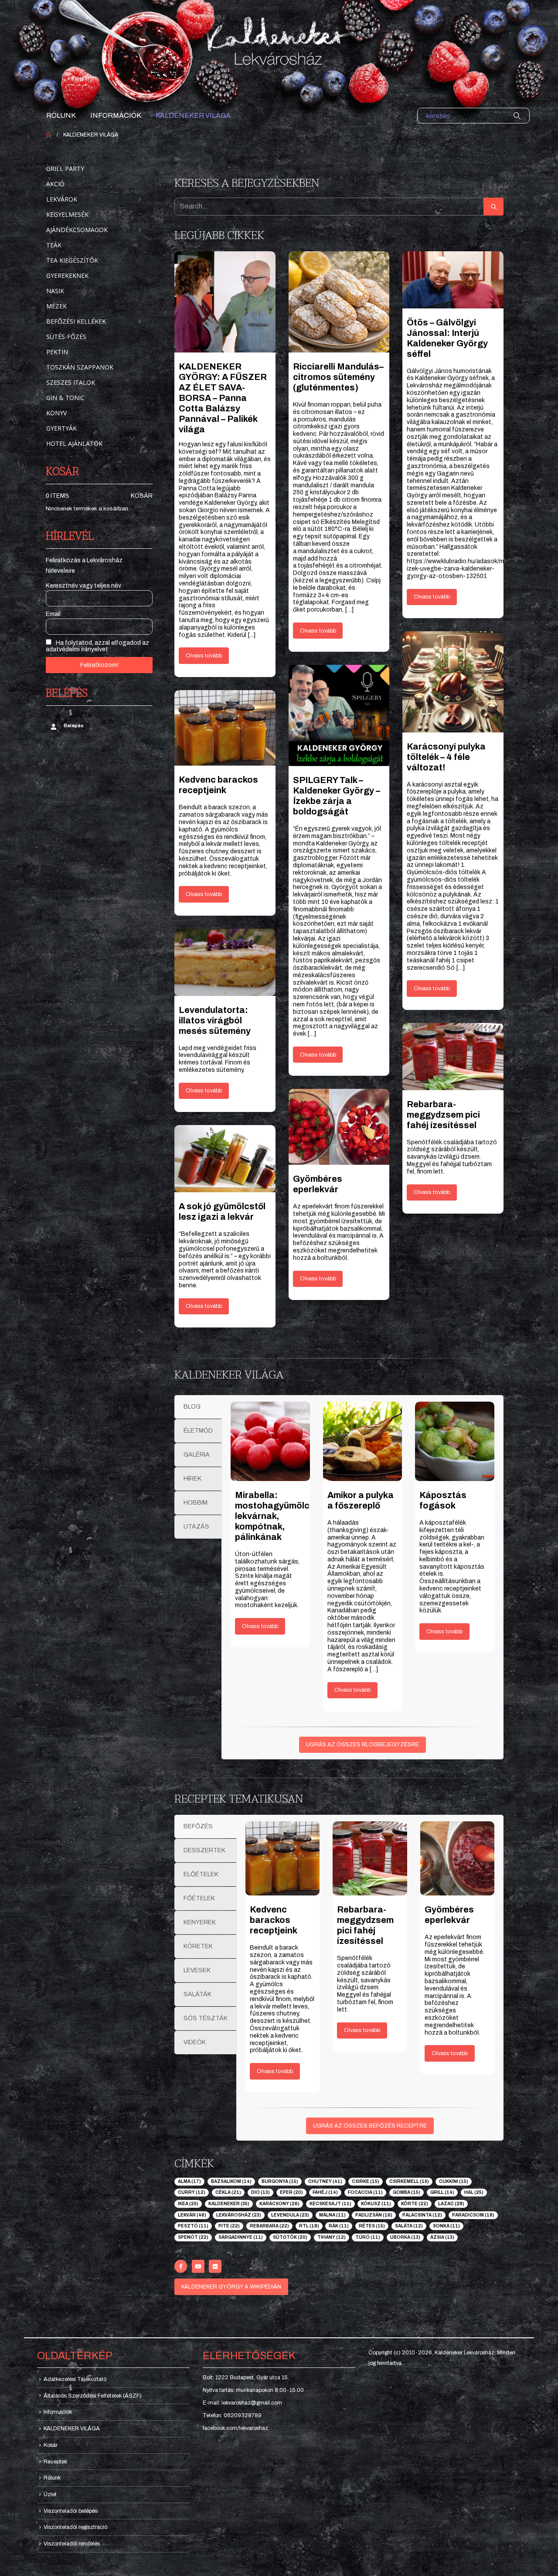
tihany (332, 2237)
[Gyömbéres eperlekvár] (339, 1127)
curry (192, 2192)
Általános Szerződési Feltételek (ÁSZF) (93, 2396)
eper (291, 2192)
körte (415, 2204)
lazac (451, 2204)
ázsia (442, 2237)
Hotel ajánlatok (74, 443)
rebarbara (269, 2226)
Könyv (56, 413)
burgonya (280, 2181)
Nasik (55, 291)
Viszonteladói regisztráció (75, 2527)
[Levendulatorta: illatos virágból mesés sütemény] (225, 962)
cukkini (454, 2181)
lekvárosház (239, 2215)
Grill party (65, 169)
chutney (325, 2181)
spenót (193, 2237)
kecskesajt (330, 2204)
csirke (366, 2181)
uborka (405, 2237)
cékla (228, 2192)
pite (229, 2226)
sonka (446, 2226)
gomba (407, 2192)
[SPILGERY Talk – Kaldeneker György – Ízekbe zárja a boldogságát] (339, 715)
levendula (290, 2215)
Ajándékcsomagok (77, 230)
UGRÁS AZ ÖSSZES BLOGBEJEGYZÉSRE (362, 1745)
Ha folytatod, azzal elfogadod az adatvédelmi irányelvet (97, 646)
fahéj (325, 2192)
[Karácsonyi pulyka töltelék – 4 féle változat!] (453, 682)
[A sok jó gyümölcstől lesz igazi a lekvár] (225, 1159)
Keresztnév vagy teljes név (83, 586)
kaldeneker (229, 2204)
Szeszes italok (71, 382)
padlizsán (374, 2215)
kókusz (376, 2204)
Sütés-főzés (66, 337)
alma (189, 2181)
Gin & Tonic (65, 398)
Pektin (57, 352)
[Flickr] (215, 2266)
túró (368, 2237)
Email (53, 614)
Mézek (56, 306)
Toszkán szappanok (80, 367)
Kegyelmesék (67, 214)
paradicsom (473, 2215)
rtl (309, 2226)
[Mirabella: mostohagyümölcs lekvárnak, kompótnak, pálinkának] (270, 1441)
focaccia (365, 2192)
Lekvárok (62, 199)
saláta (409, 2226)
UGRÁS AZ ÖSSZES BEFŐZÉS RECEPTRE (370, 2126)
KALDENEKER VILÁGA (193, 115)
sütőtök (290, 2237)
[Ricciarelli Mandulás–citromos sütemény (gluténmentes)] (339, 302)
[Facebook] (181, 2266)
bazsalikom (231, 2181)
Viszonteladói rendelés (72, 2544)
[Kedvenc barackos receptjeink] (225, 728)
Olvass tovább (204, 656)
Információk (116, 115)
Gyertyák (61, 428)
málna (332, 2215)
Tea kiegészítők (72, 260)
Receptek (55, 2462)
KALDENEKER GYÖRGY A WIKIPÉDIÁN (231, 2287)
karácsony (279, 2204)
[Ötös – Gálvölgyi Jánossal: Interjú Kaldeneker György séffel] (453, 280)
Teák (54, 245)
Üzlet (50, 2494)
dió (260, 2192)
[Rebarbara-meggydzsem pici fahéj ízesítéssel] (453, 1057)
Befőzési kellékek (76, 321)
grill (442, 2192)
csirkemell (409, 2181)
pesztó (193, 2226)
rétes (372, 2226)
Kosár (142, 496)
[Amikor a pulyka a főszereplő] (363, 1441)
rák (339, 2226)
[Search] (517, 116)
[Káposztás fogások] (455, 1441)
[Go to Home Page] (48, 135)
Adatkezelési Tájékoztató (75, 2379)
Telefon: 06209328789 (232, 2415)
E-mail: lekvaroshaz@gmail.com (242, 2403)
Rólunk (61, 115)
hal (474, 2192)
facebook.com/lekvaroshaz (235, 2428)
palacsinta (422, 2215)
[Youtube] (198, 2266)
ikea (188, 2204)
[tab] (198, 1407)
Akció (55, 184)
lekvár (192, 2215)
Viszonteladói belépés (71, 2511)
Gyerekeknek (67, 275)
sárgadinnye (241, 2237)
